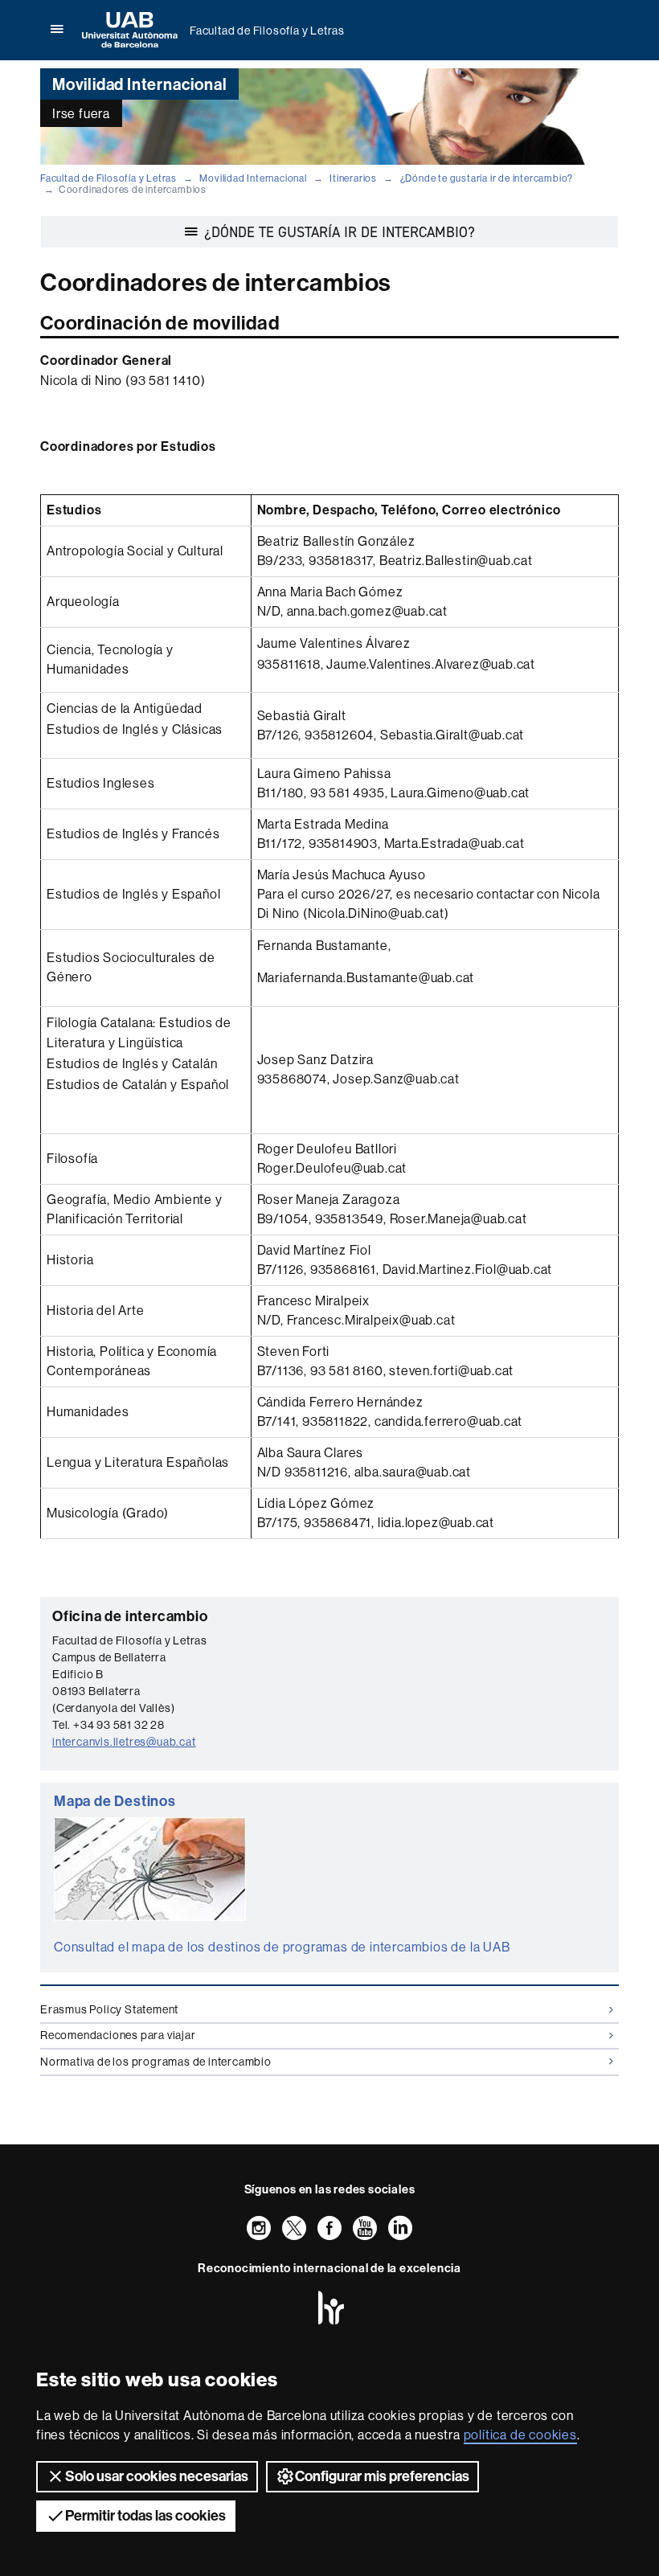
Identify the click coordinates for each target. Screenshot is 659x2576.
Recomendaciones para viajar (118, 2035)
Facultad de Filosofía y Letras (267, 31)
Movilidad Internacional (253, 178)
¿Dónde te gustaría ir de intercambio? (487, 178)
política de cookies (520, 2435)
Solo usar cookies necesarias (157, 2476)
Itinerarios (353, 178)
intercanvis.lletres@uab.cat (124, 1742)
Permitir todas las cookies (145, 2516)
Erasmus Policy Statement (109, 2009)
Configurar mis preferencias (382, 2476)
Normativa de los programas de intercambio (156, 2062)
